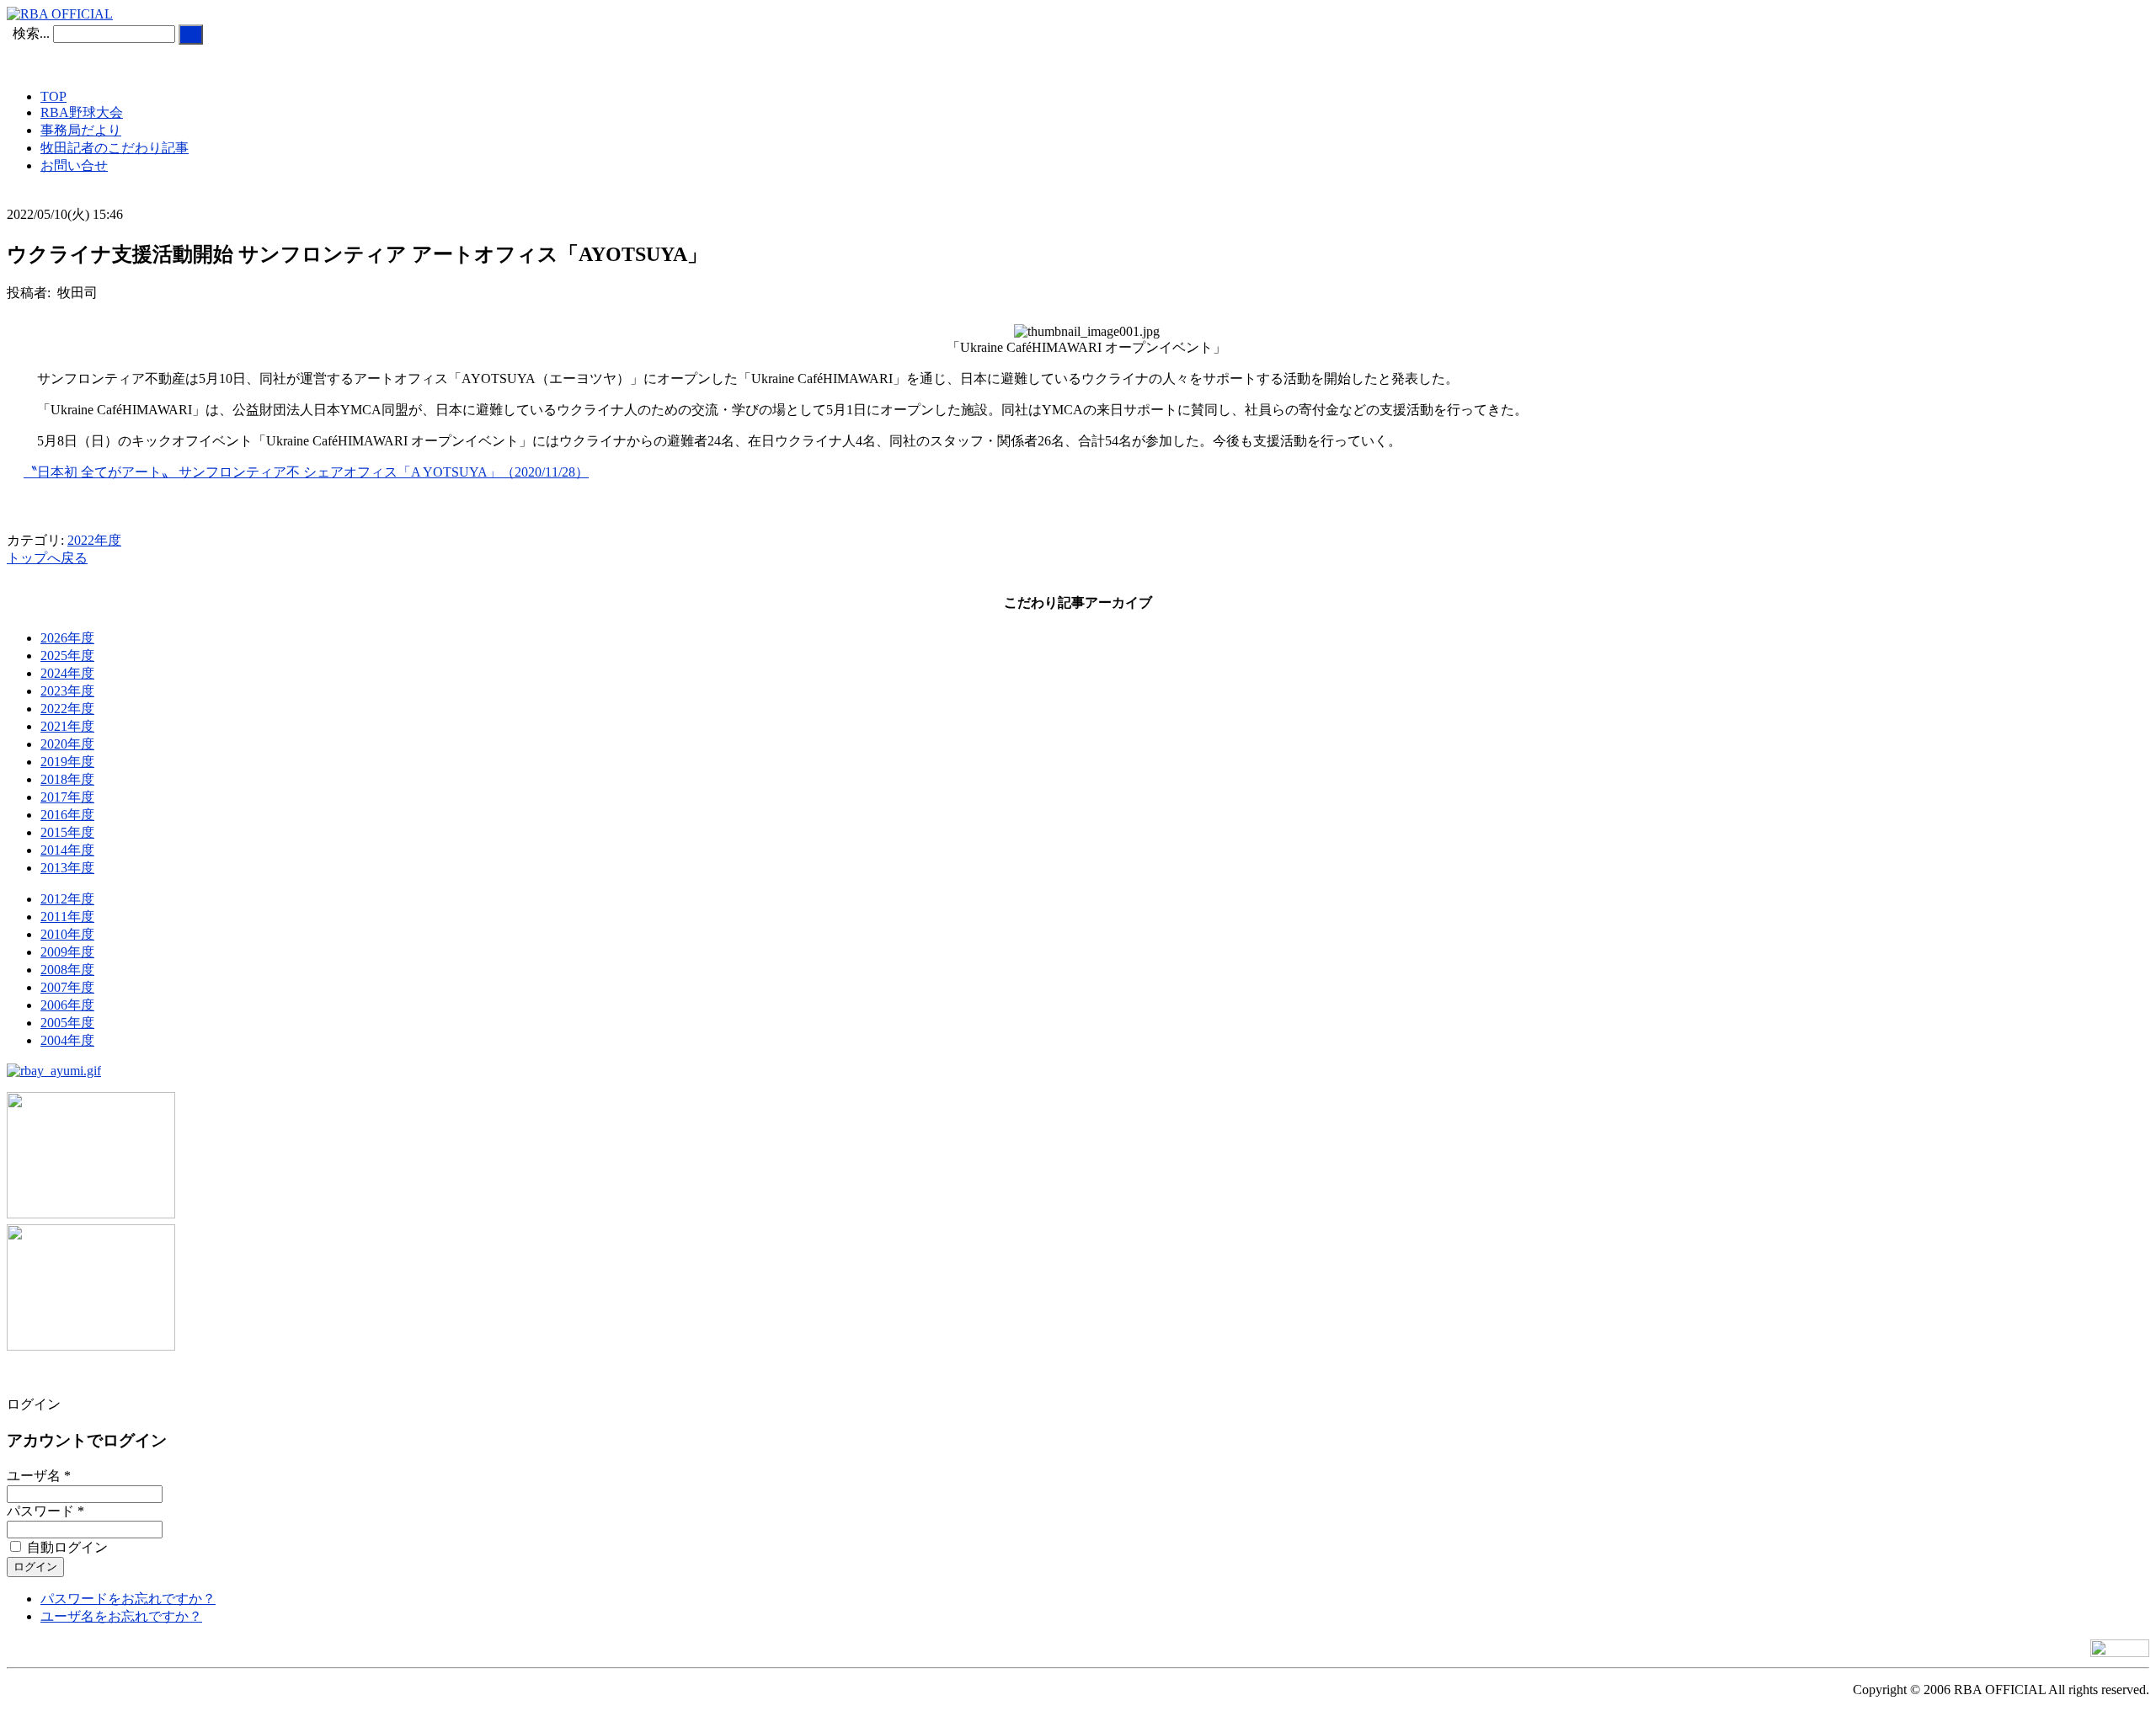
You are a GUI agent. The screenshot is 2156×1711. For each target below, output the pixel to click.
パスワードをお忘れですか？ (128, 1599)
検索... (31, 33)
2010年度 (67, 934)
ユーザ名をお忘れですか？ (121, 1616)
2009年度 (67, 952)
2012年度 (67, 899)
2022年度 (94, 540)
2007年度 (67, 987)
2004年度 (67, 1040)
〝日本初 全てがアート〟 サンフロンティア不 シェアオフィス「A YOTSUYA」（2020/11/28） (306, 472)
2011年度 (67, 917)
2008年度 (67, 970)
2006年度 (67, 1005)
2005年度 (67, 1023)
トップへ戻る (47, 558)
